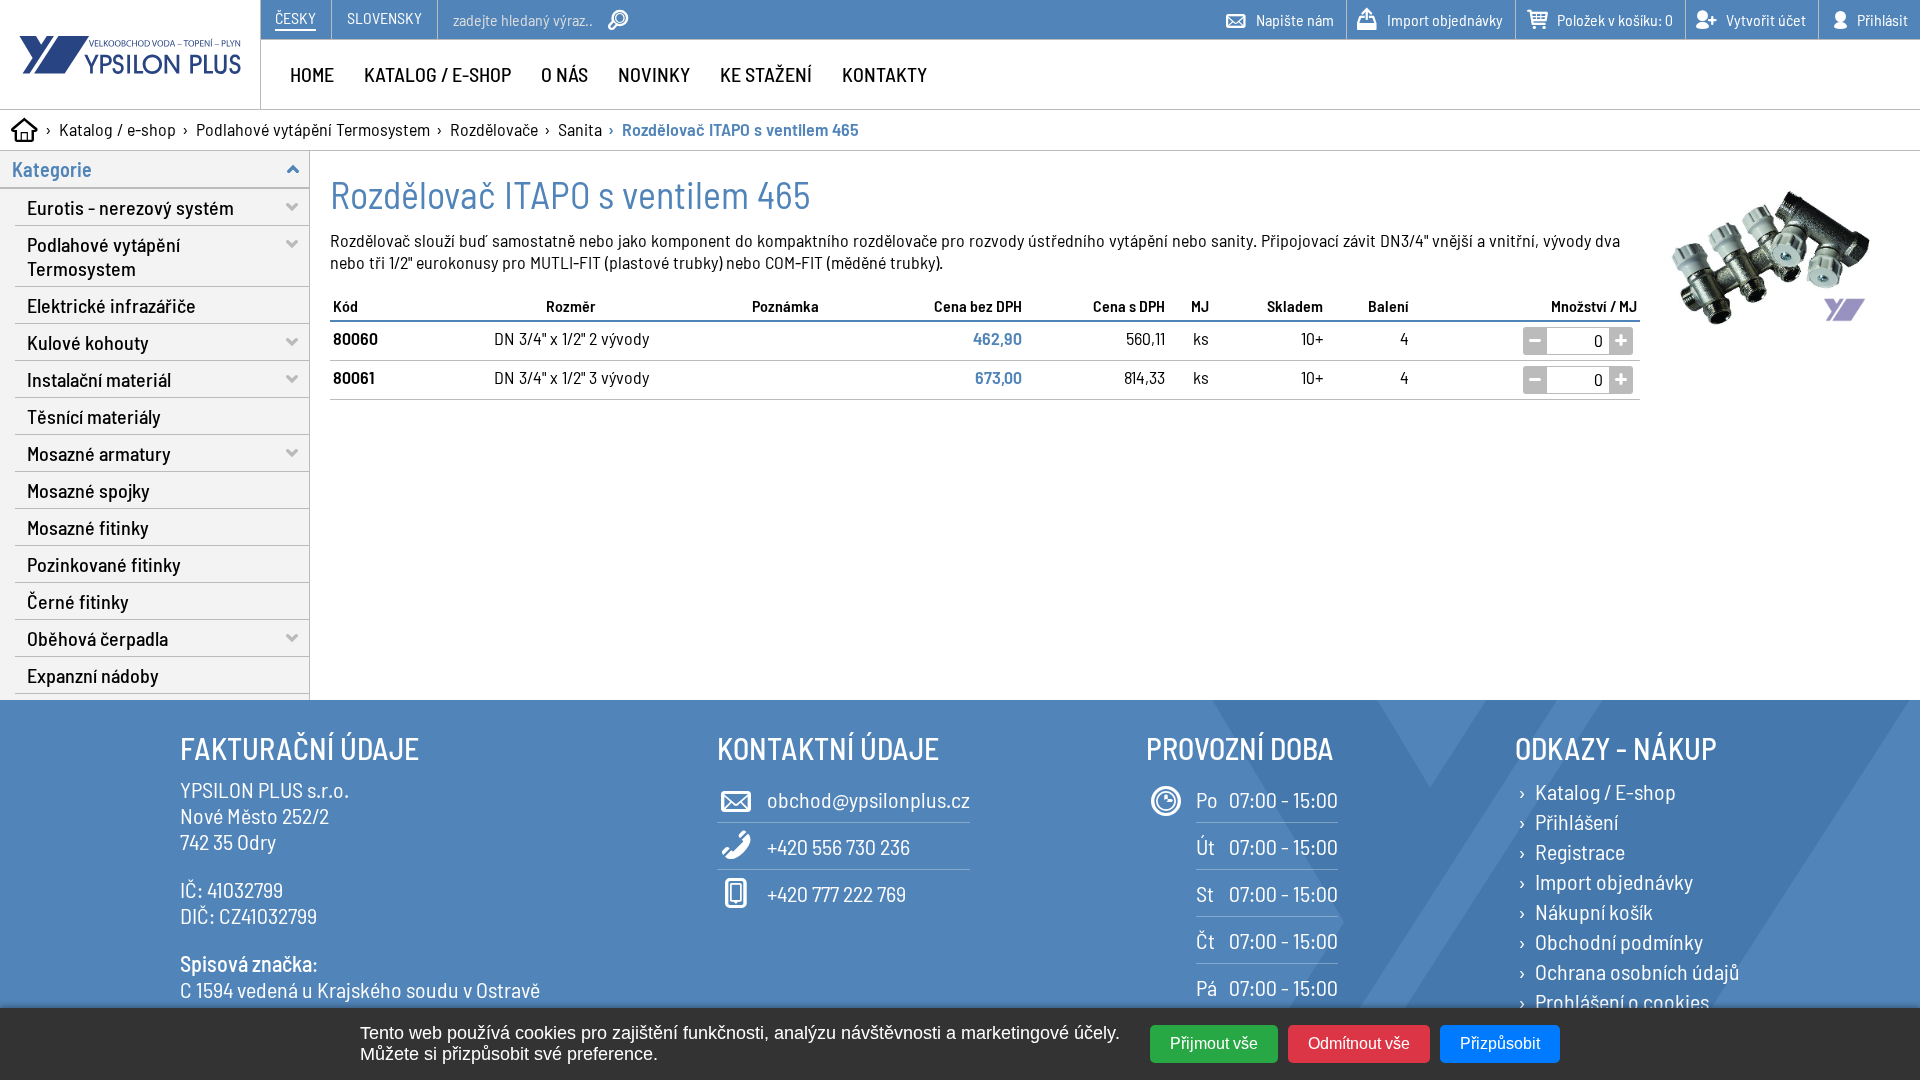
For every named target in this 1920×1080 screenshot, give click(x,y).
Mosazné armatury (99, 453)
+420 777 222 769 (836, 893)
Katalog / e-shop (117, 129)
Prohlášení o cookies (1622, 1001)
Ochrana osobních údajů (1637, 971)
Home (312, 74)
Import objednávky (1614, 881)
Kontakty (884, 74)
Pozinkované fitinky (104, 564)
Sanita (580, 129)
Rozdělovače (494, 129)
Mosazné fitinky (88, 527)
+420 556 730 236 (838, 846)
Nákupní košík (1594, 911)
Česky (295, 17)
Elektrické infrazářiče (111, 305)
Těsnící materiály (94, 416)
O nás (564, 74)
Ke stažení (766, 74)
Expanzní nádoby (93, 675)
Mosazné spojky (88, 490)
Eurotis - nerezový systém (130, 207)
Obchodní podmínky (1619, 941)
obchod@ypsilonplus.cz (868, 799)
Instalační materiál (99, 379)
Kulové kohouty (88, 342)
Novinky (654, 74)
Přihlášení (1576, 821)
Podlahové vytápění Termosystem (313, 129)
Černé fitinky (78, 601)
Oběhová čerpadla (97, 638)
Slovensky (384, 17)
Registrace (1580, 851)
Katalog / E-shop (1605, 791)
